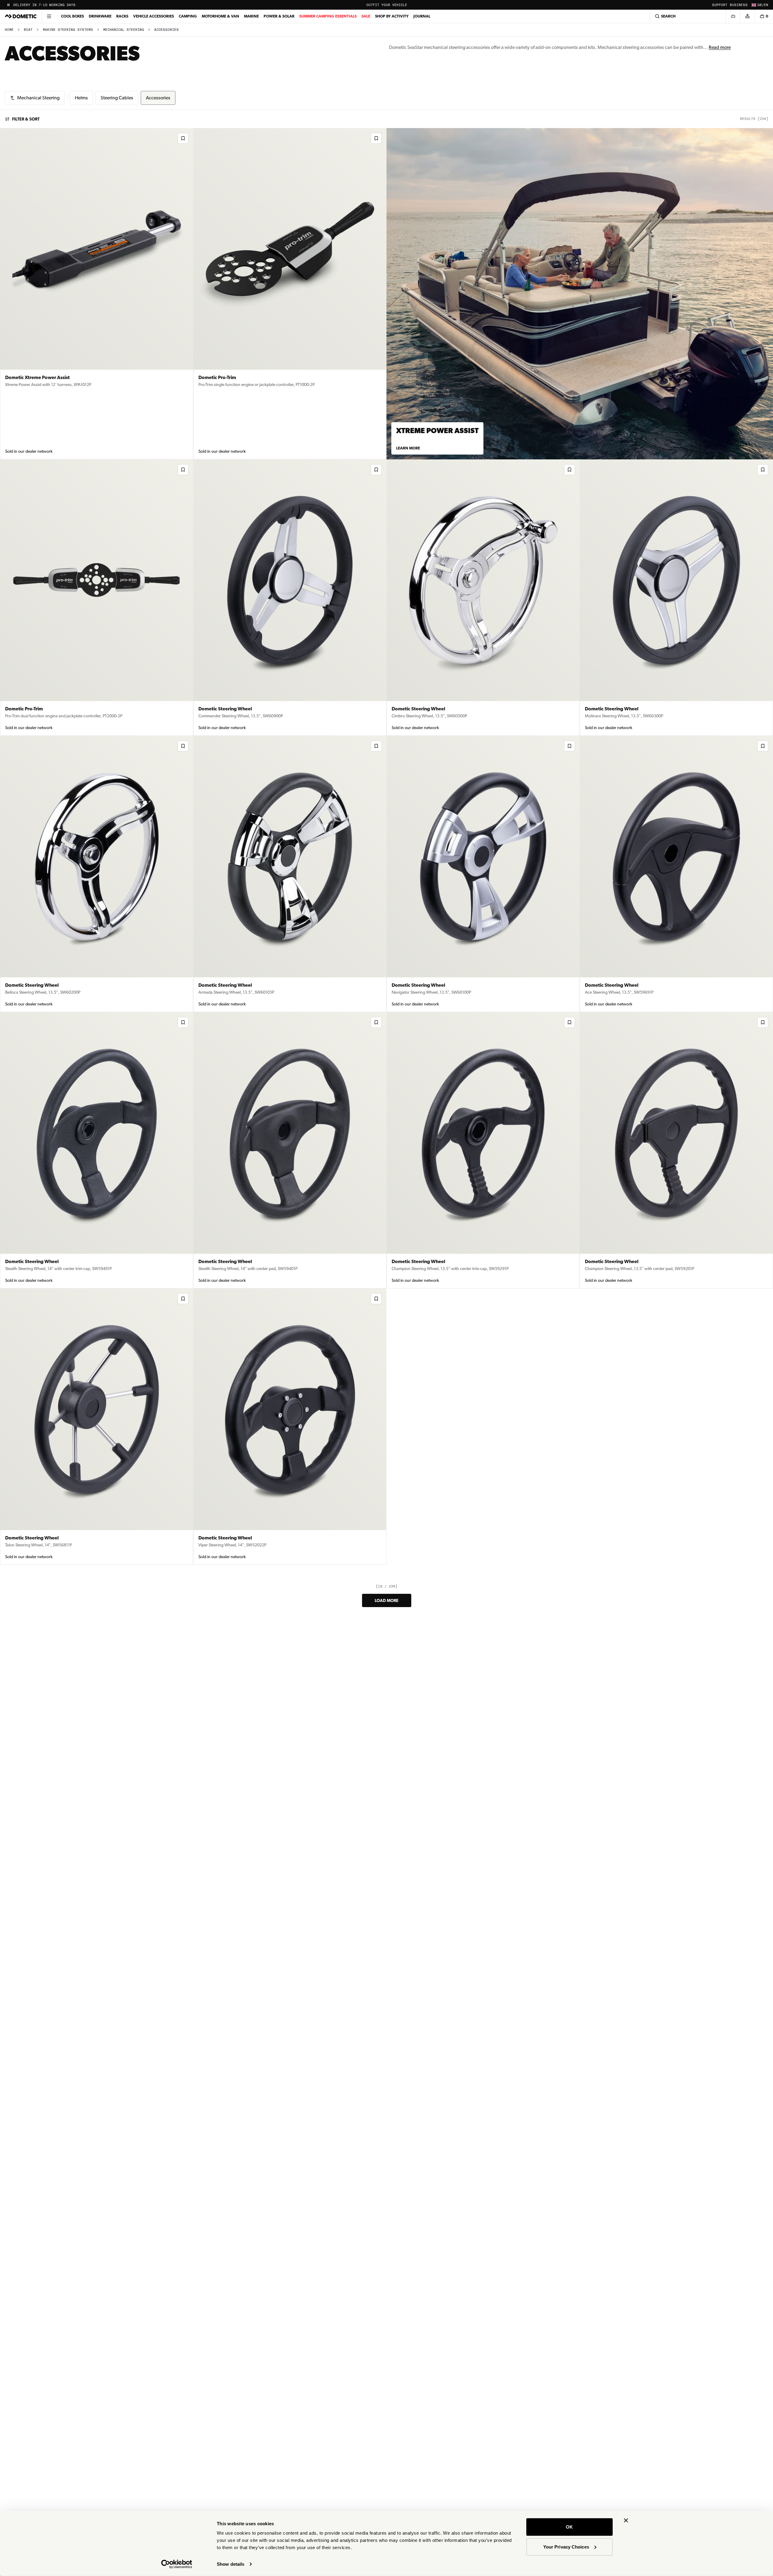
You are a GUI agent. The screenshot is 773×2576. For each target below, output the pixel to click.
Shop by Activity (392, 16)
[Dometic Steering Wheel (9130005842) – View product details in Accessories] (483, 874)
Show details (231, 2564)
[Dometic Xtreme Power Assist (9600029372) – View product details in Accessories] (97, 294)
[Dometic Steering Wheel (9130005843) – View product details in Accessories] (290, 874)
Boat (28, 30)
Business (739, 5)
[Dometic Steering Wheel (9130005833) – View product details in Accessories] (97, 1427)
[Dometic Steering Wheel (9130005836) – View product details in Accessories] (483, 1150)
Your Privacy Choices (566, 2547)
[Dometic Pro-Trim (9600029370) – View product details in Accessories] (290, 294)
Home (9, 30)
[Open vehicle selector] (733, 16)
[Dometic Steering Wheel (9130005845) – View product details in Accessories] (676, 598)
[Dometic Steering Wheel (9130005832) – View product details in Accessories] (290, 1427)
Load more (387, 1600)
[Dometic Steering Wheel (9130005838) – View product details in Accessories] (290, 1150)
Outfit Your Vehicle (387, 5)
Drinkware (100, 16)
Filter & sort (26, 119)
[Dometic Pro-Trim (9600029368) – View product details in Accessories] (97, 598)
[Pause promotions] (8, 5)
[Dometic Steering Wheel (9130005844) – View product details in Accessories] (97, 874)
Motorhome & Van (220, 16)
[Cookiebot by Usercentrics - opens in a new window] (177, 2564)
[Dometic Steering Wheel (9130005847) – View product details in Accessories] (290, 598)
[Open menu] (49, 16)
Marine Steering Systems (68, 30)
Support (720, 5)
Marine (251, 16)
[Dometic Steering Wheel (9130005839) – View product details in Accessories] (97, 1150)
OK (569, 2527)
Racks (122, 16)
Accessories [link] (167, 30)
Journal (422, 16)
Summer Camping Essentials (328, 16)
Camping (188, 16)
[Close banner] (626, 2520)
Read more (720, 47)
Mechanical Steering (124, 30)
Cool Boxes (72, 16)
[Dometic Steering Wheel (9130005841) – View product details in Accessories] (676, 874)
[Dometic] (21, 16)
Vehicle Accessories (154, 16)
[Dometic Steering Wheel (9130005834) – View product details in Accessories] (676, 1150)
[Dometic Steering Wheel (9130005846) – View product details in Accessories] (483, 598)
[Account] (747, 16)
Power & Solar (279, 16)
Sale (366, 16)
